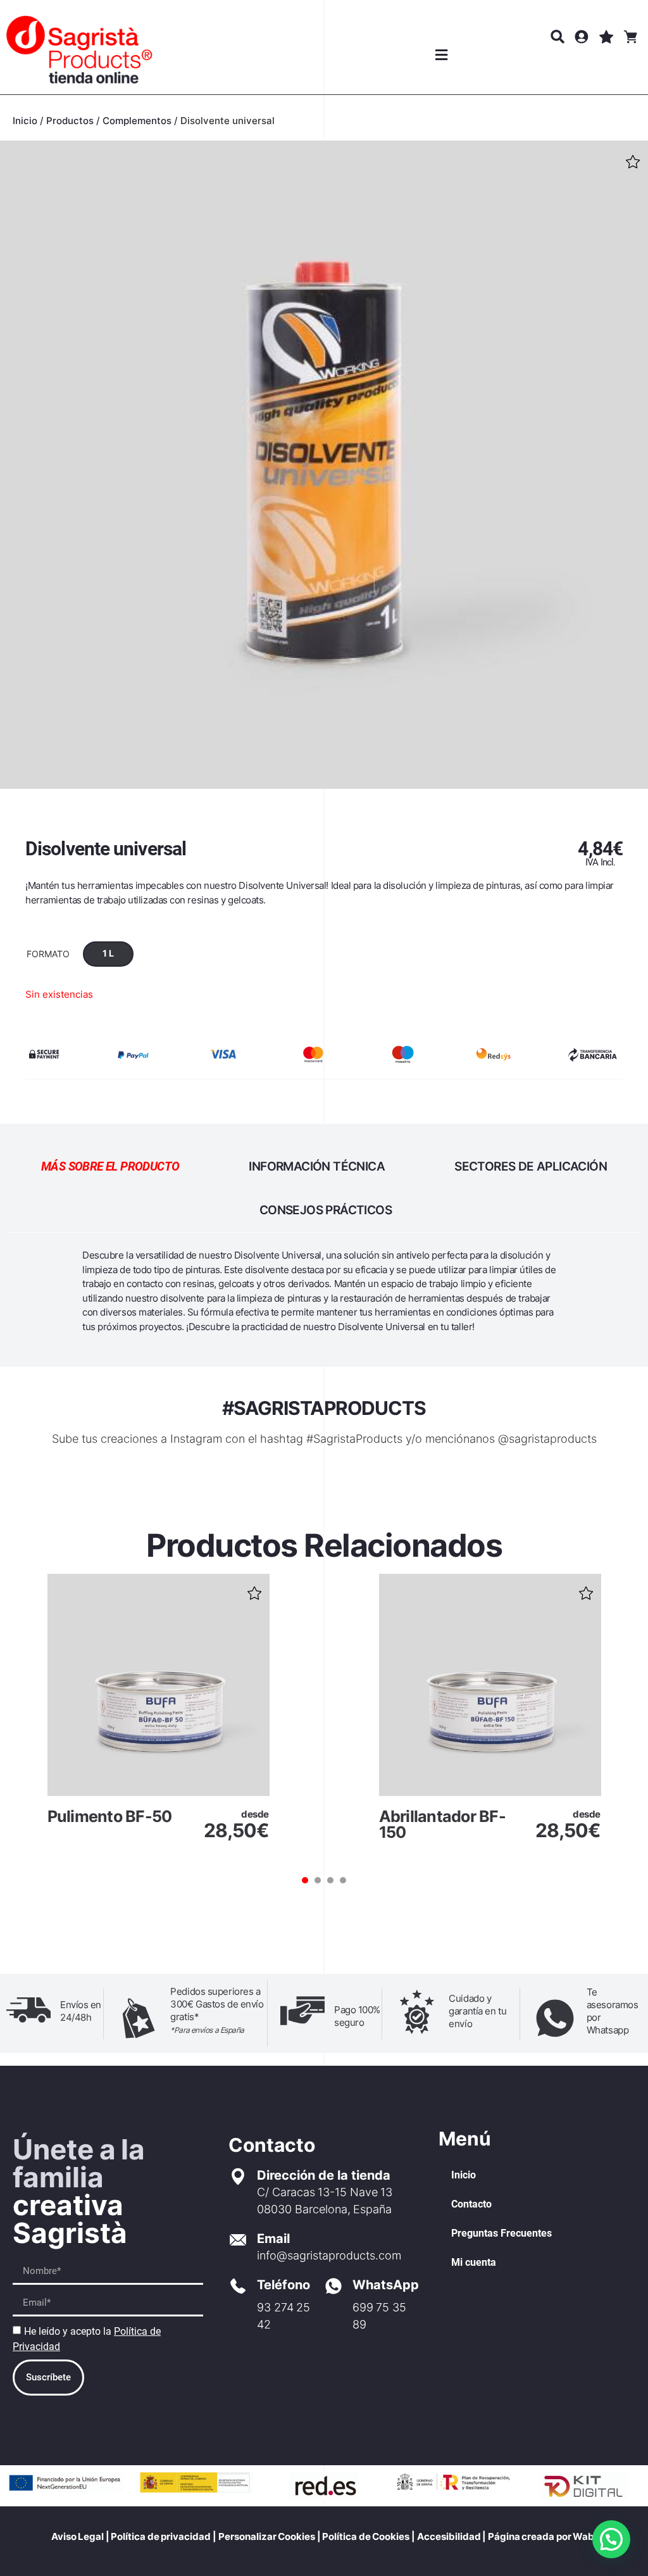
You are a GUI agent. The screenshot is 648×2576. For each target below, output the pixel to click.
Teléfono (283, 2285)
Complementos (137, 121)
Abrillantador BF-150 (442, 1824)
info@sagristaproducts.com (329, 2255)
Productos (70, 121)
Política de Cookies (365, 2536)
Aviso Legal (78, 2536)
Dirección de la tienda (324, 2175)
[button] (441, 55)
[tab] (110, 1166)
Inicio (25, 121)
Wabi (585, 2536)
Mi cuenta (474, 2262)
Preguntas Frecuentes (502, 2233)
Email (273, 2239)
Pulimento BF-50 (110, 1816)
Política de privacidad (161, 2536)
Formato (48, 954)
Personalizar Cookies (267, 2536)
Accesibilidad (449, 2536)
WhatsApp (386, 2285)
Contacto (471, 2204)
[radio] (108, 954)
